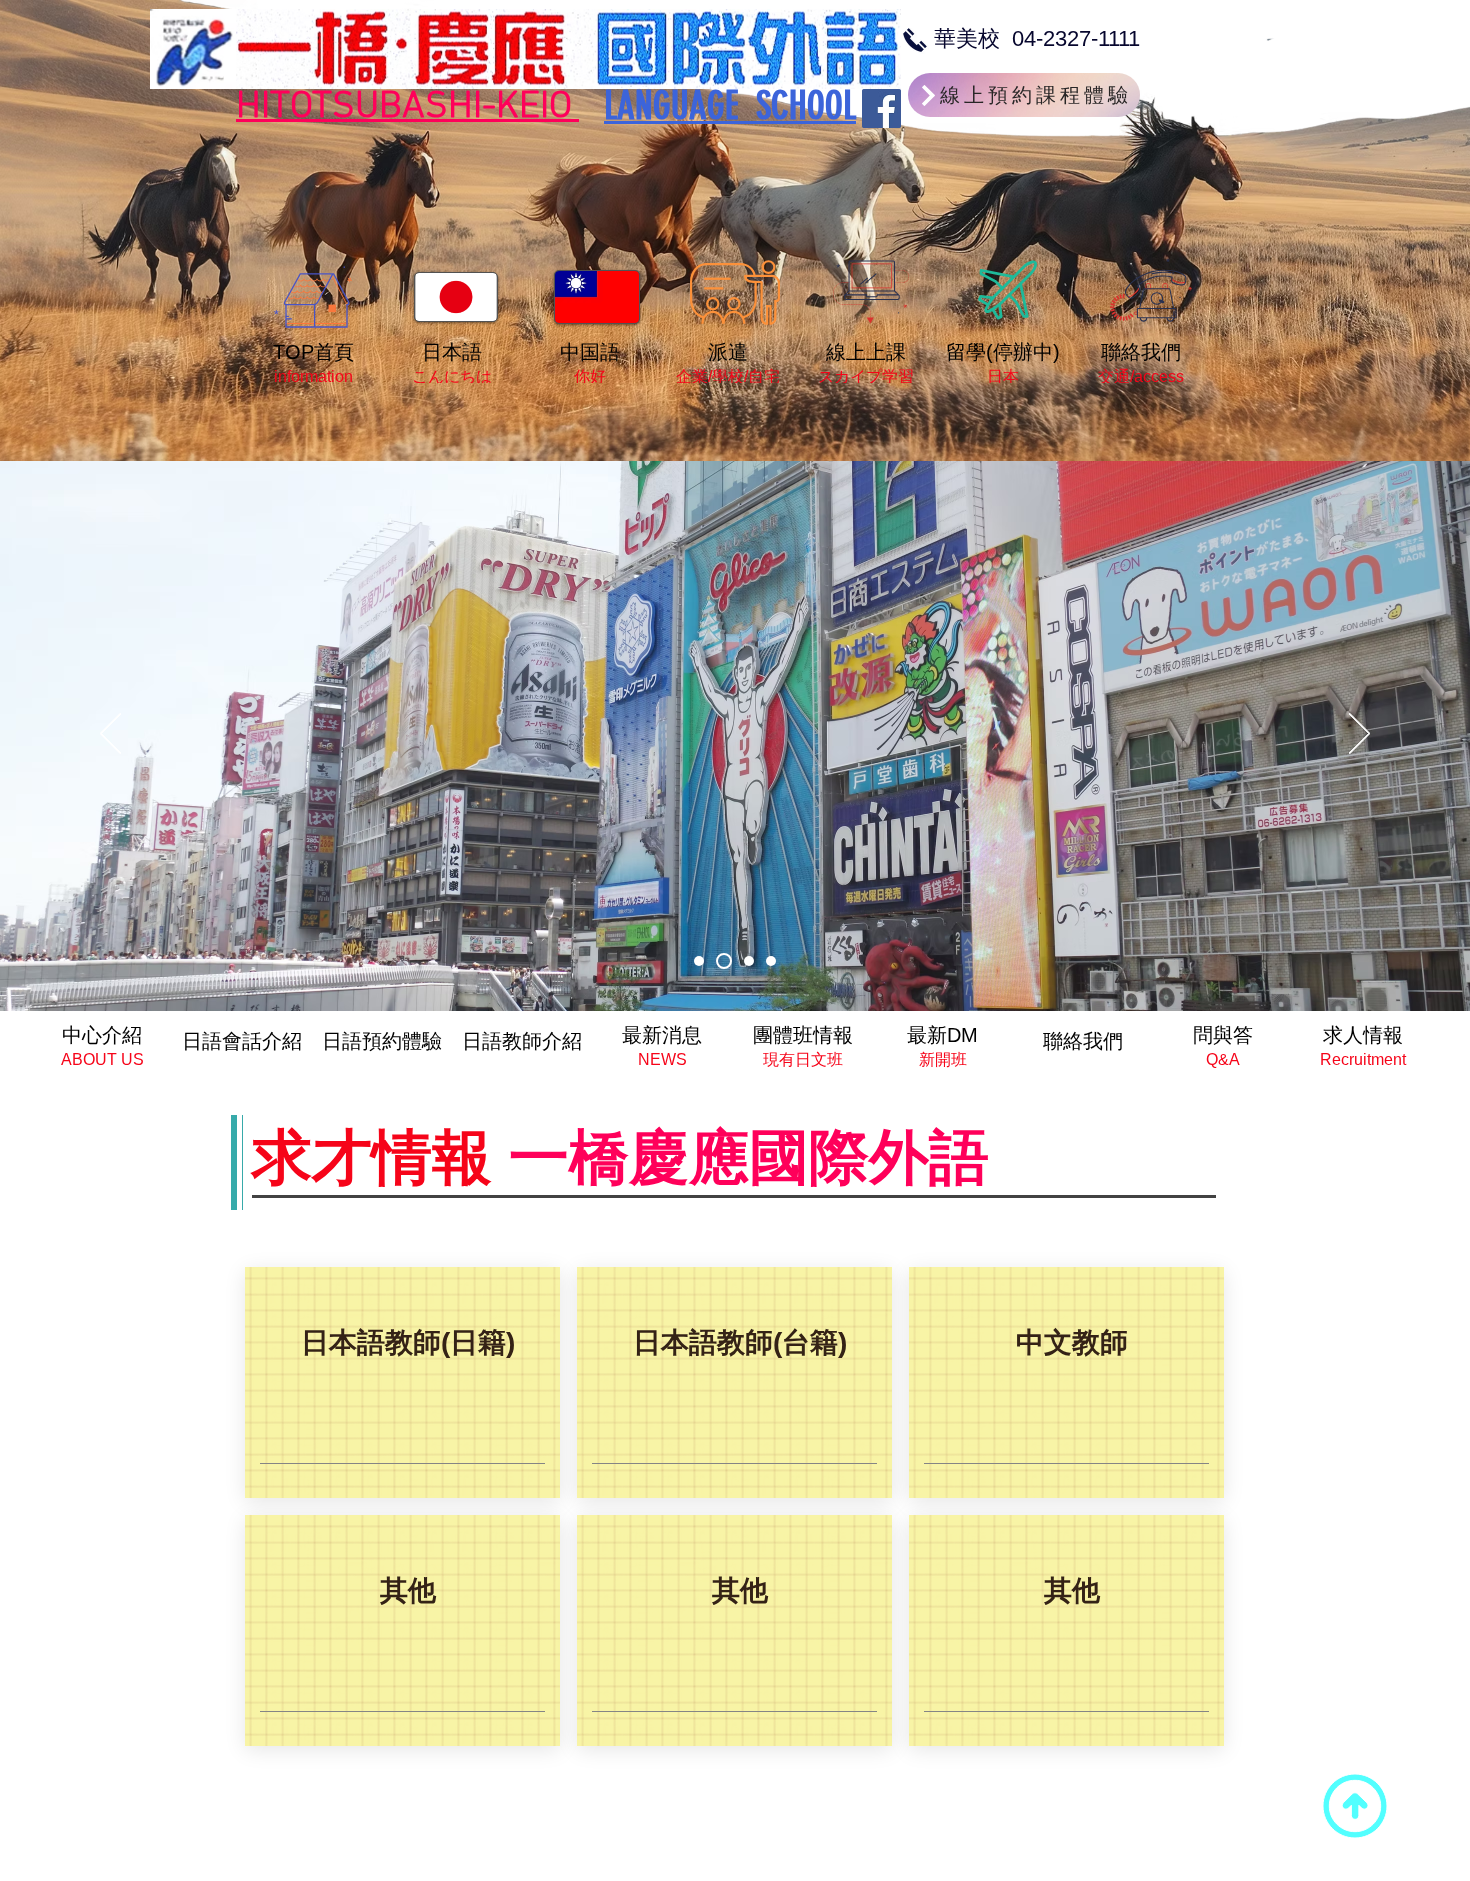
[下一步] (1359, 735)
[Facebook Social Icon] (881, 108)
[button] (407, 1630)
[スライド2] (746, 961)
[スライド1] (721, 961)
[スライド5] (699, 961)
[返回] (110, 735)
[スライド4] (771, 961)
